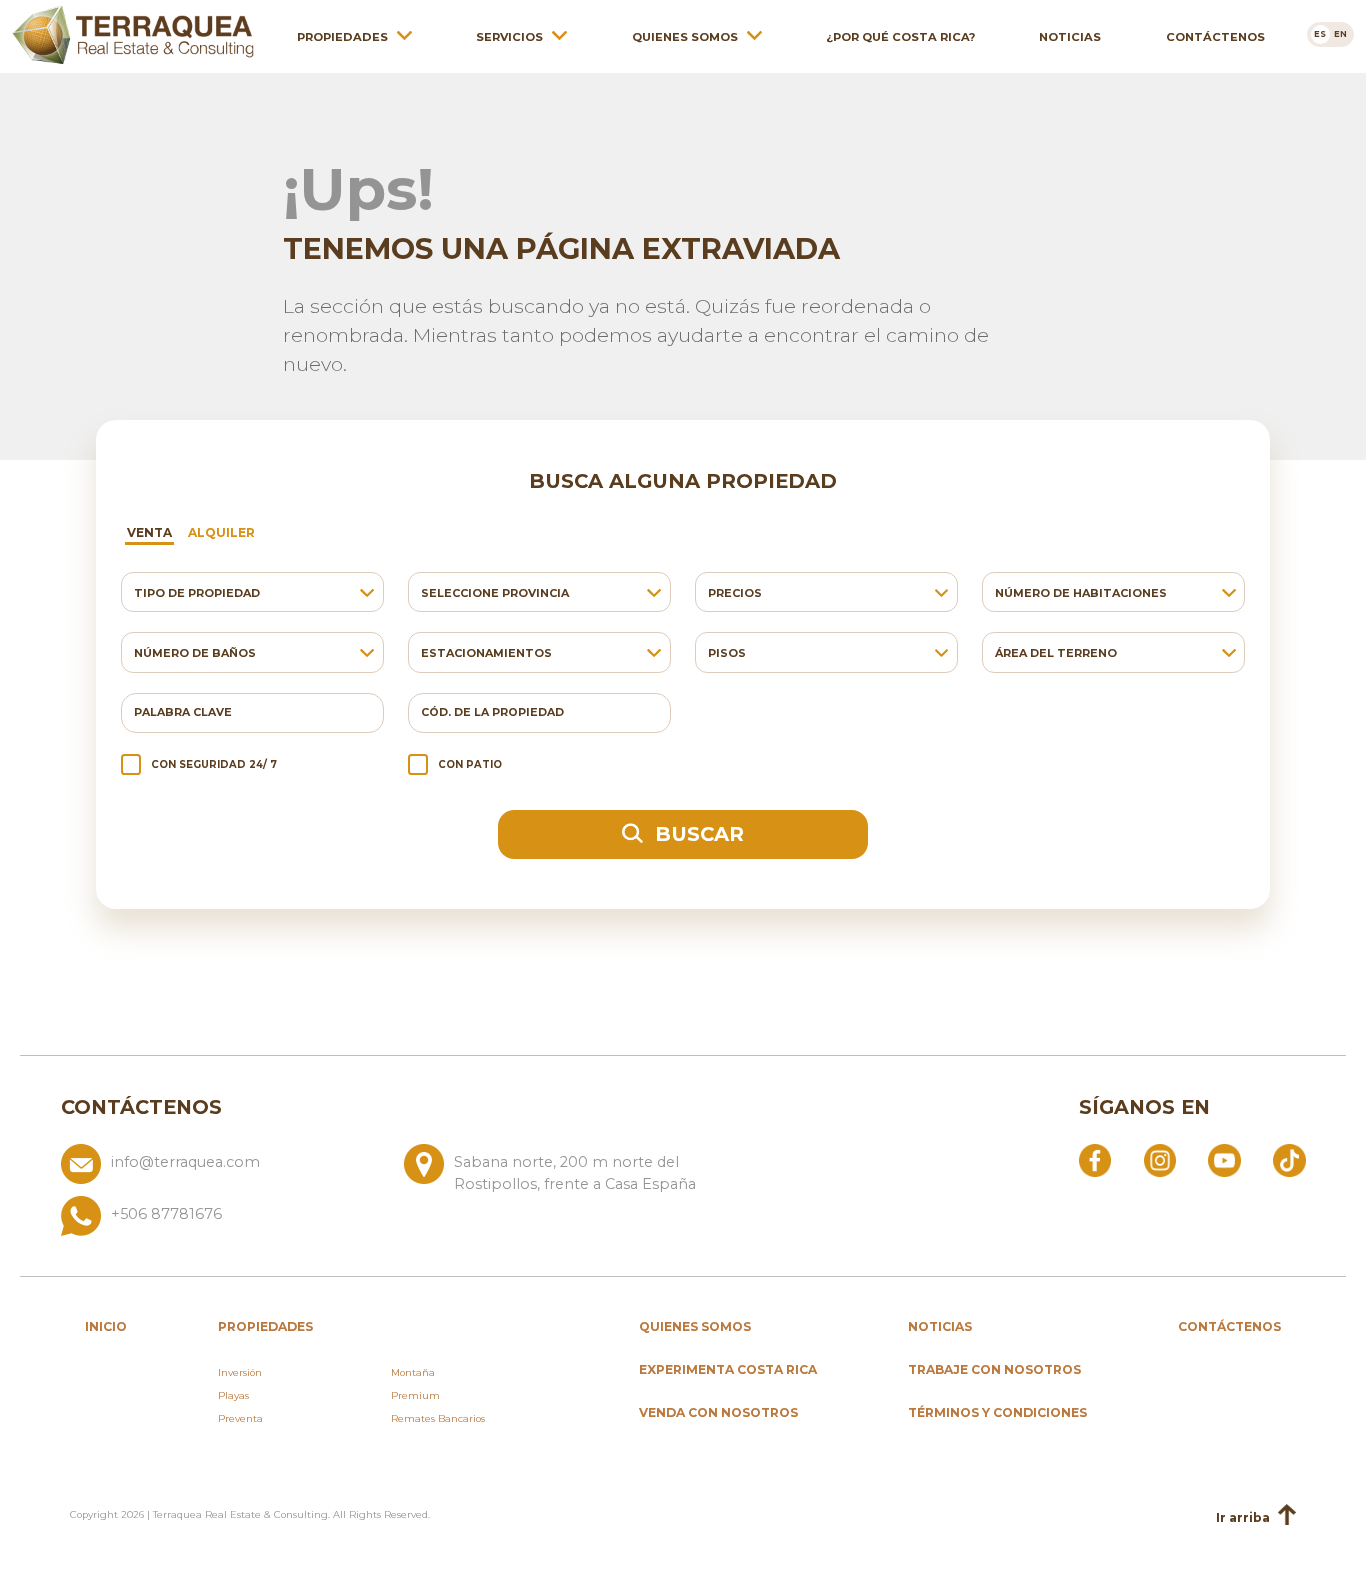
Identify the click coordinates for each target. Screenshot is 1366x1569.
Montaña (413, 1372)
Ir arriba (1243, 1517)
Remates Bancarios (438, 1418)
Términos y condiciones (997, 1412)
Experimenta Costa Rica (728, 1369)
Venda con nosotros (718, 1412)
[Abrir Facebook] (1095, 1159)
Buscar (696, 834)
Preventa (240, 1418)
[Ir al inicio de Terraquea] (133, 35)
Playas (233, 1395)
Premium (415, 1395)
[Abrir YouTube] (1224, 1159)
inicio (106, 1326)
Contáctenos (1215, 37)
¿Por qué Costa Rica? (900, 37)
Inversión (240, 1372)
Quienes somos (685, 37)
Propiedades (342, 37)
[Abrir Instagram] (1160, 1159)
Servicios (509, 37)
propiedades (265, 1326)
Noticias (1070, 37)
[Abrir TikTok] (1289, 1159)
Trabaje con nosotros (994, 1369)
